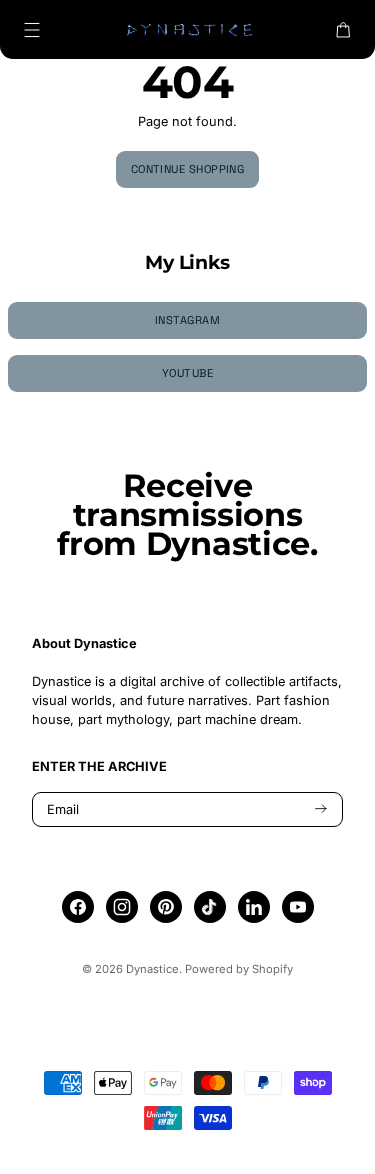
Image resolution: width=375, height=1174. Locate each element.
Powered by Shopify (239, 969)
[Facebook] (78, 907)
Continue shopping (188, 169)
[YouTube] (298, 907)
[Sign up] (321, 809)
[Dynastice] (188, 29)
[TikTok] (209, 907)
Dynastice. (154, 969)
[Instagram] (122, 907)
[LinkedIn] (254, 907)
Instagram (187, 320)
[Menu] (32, 30)
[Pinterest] (166, 907)
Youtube (187, 373)
